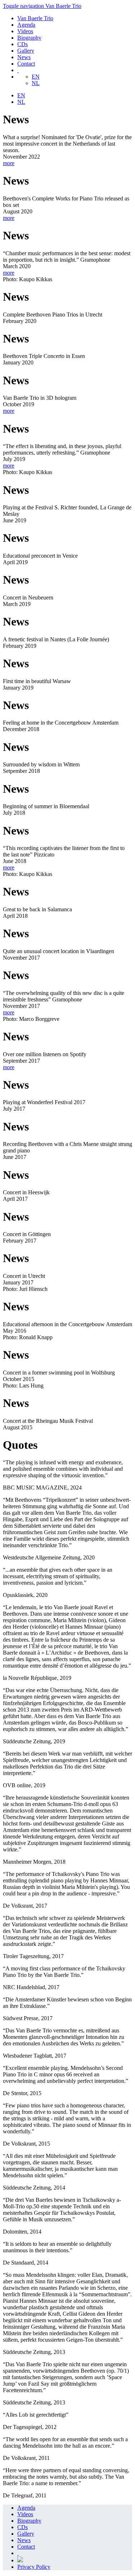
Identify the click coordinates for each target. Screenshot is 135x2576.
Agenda (26, 25)
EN (36, 77)
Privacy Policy (34, 2567)
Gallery (26, 51)
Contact (26, 64)
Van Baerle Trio (35, 18)
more (9, 163)
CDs (22, 44)
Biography (29, 38)
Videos (25, 31)
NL (36, 83)
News (24, 57)
